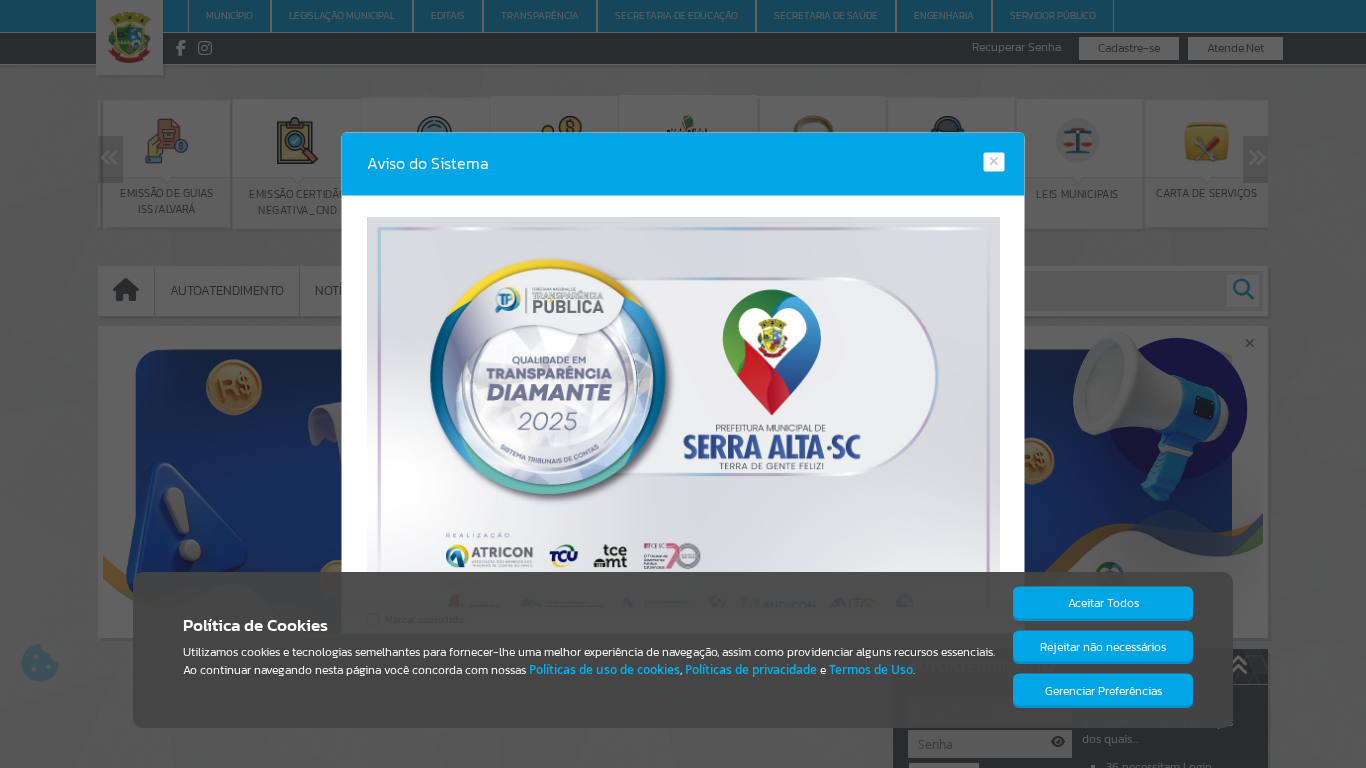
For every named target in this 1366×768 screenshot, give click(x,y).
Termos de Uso (871, 669)
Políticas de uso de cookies (604, 669)
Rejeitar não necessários (1103, 647)
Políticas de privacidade (751, 669)
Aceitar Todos (1103, 603)
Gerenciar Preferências (1103, 691)
